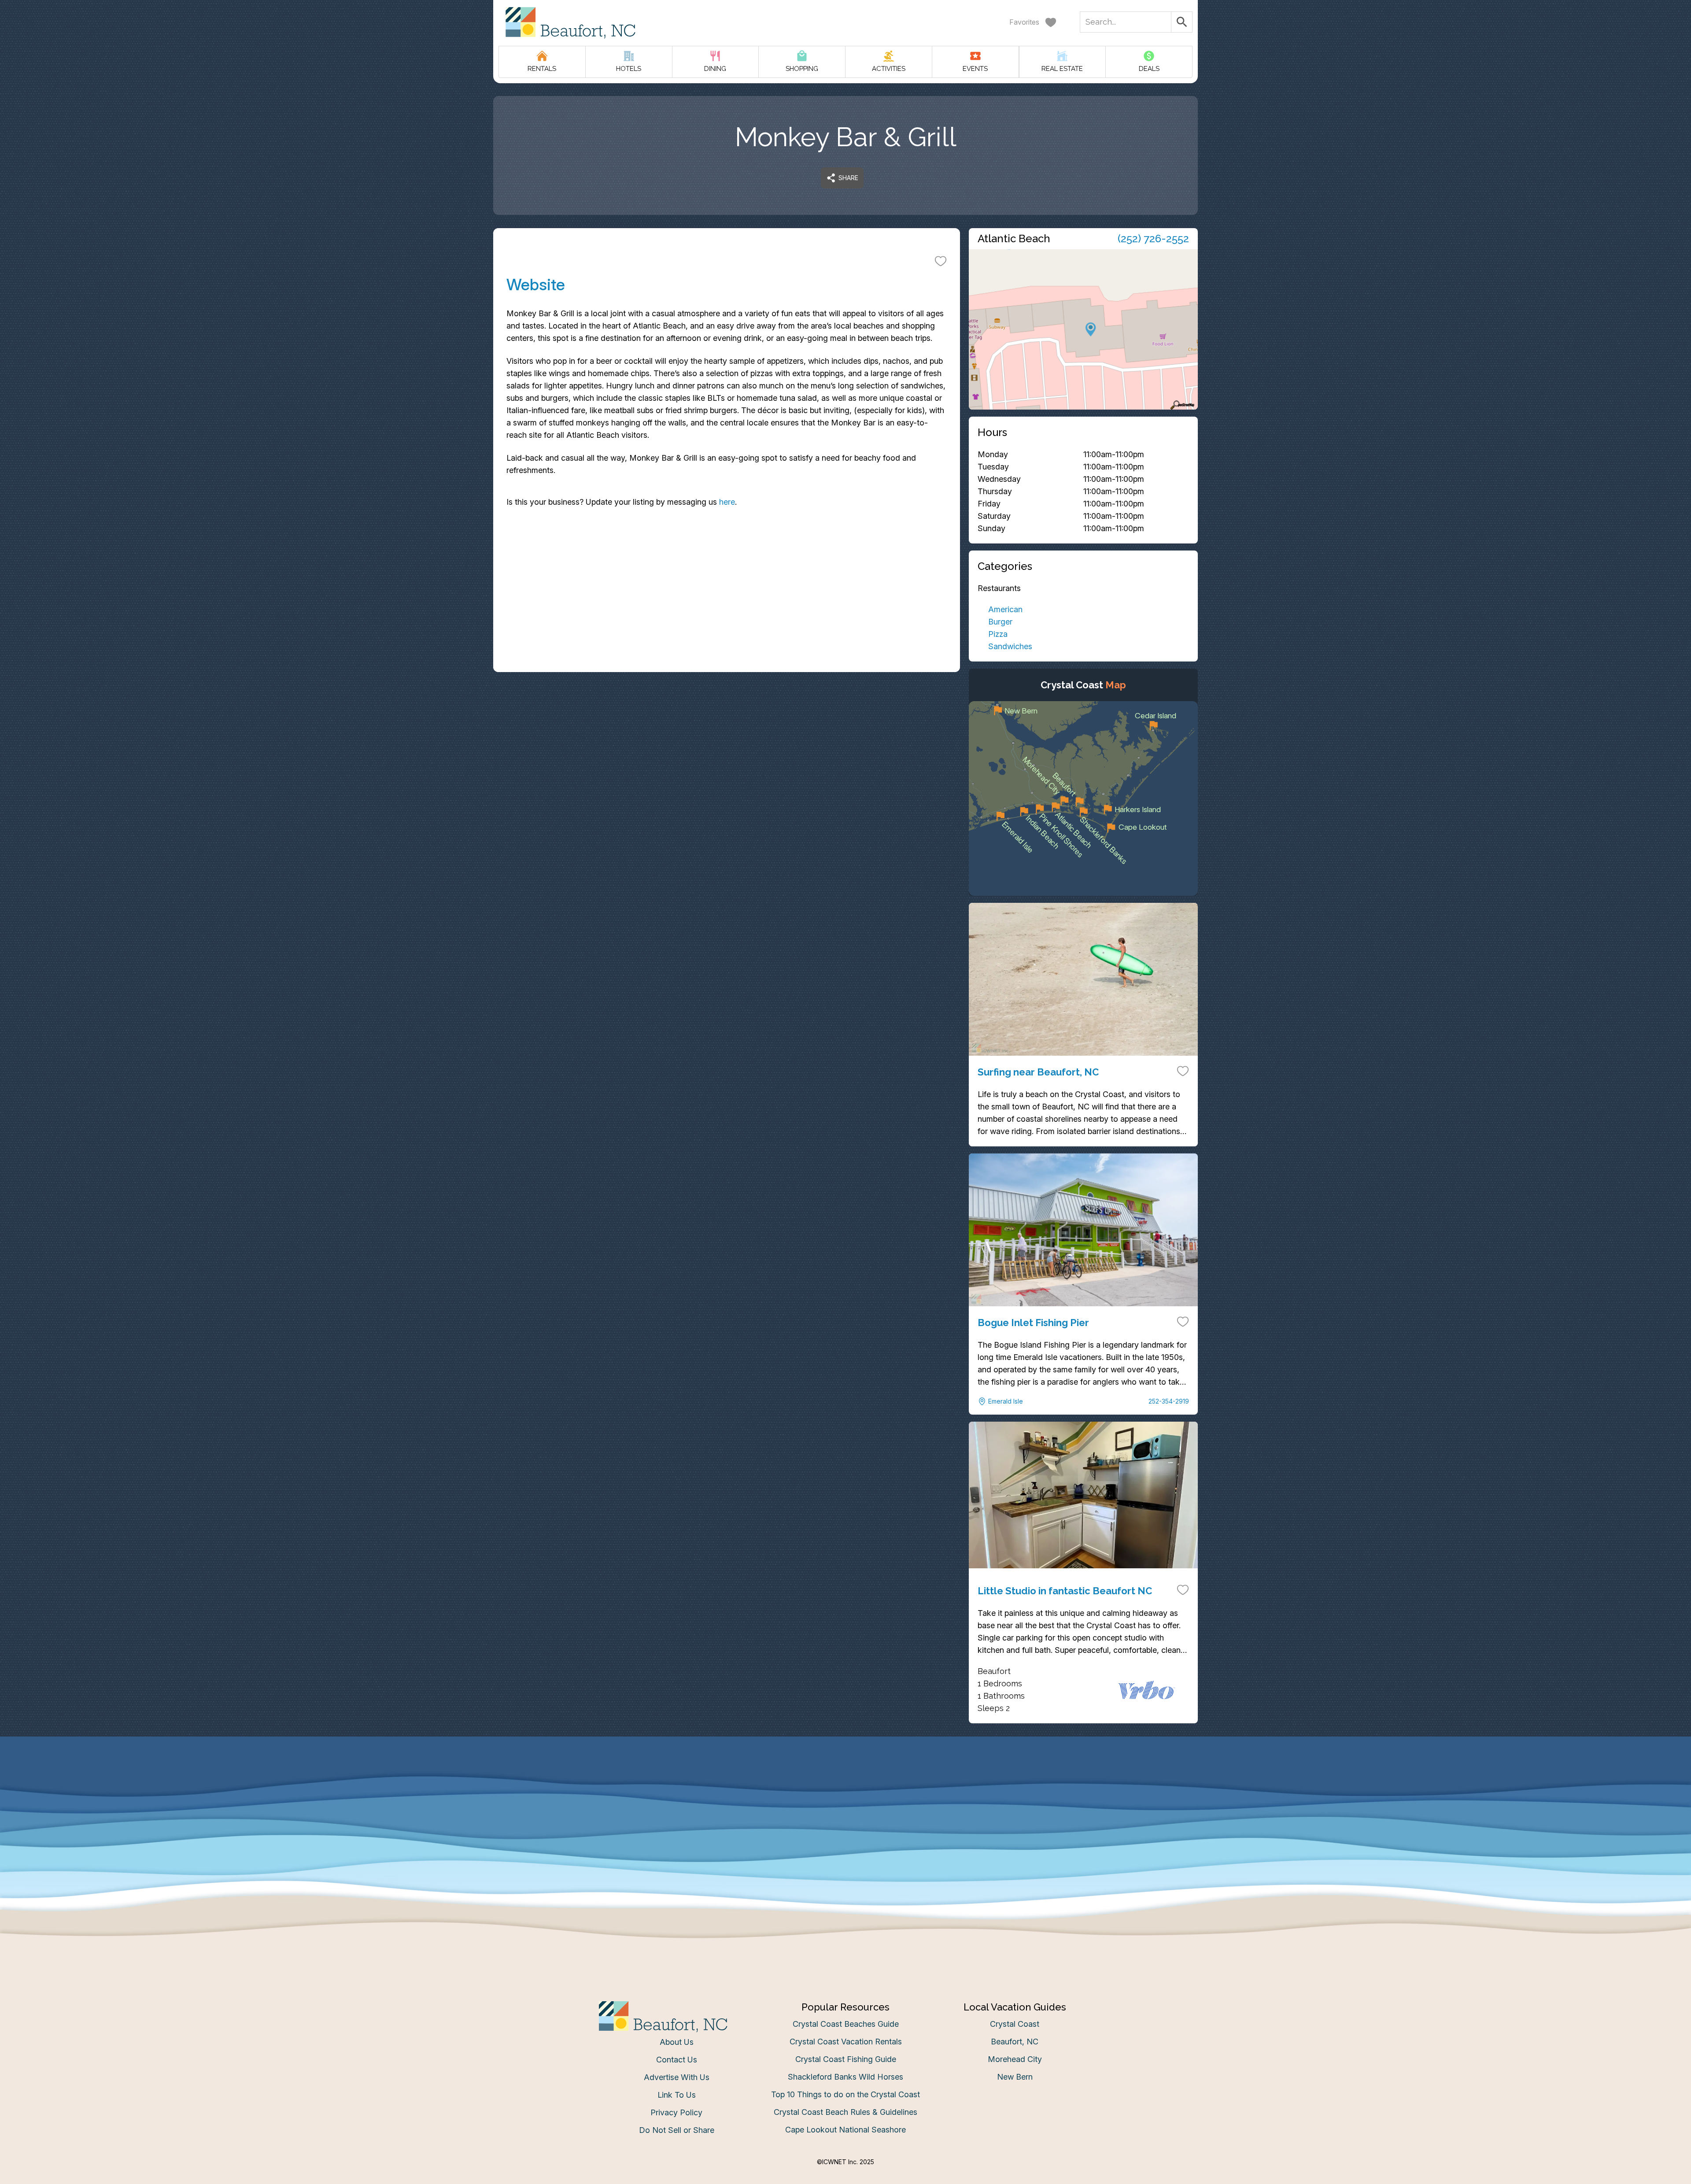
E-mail (759, 1180)
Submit (846, 1229)
